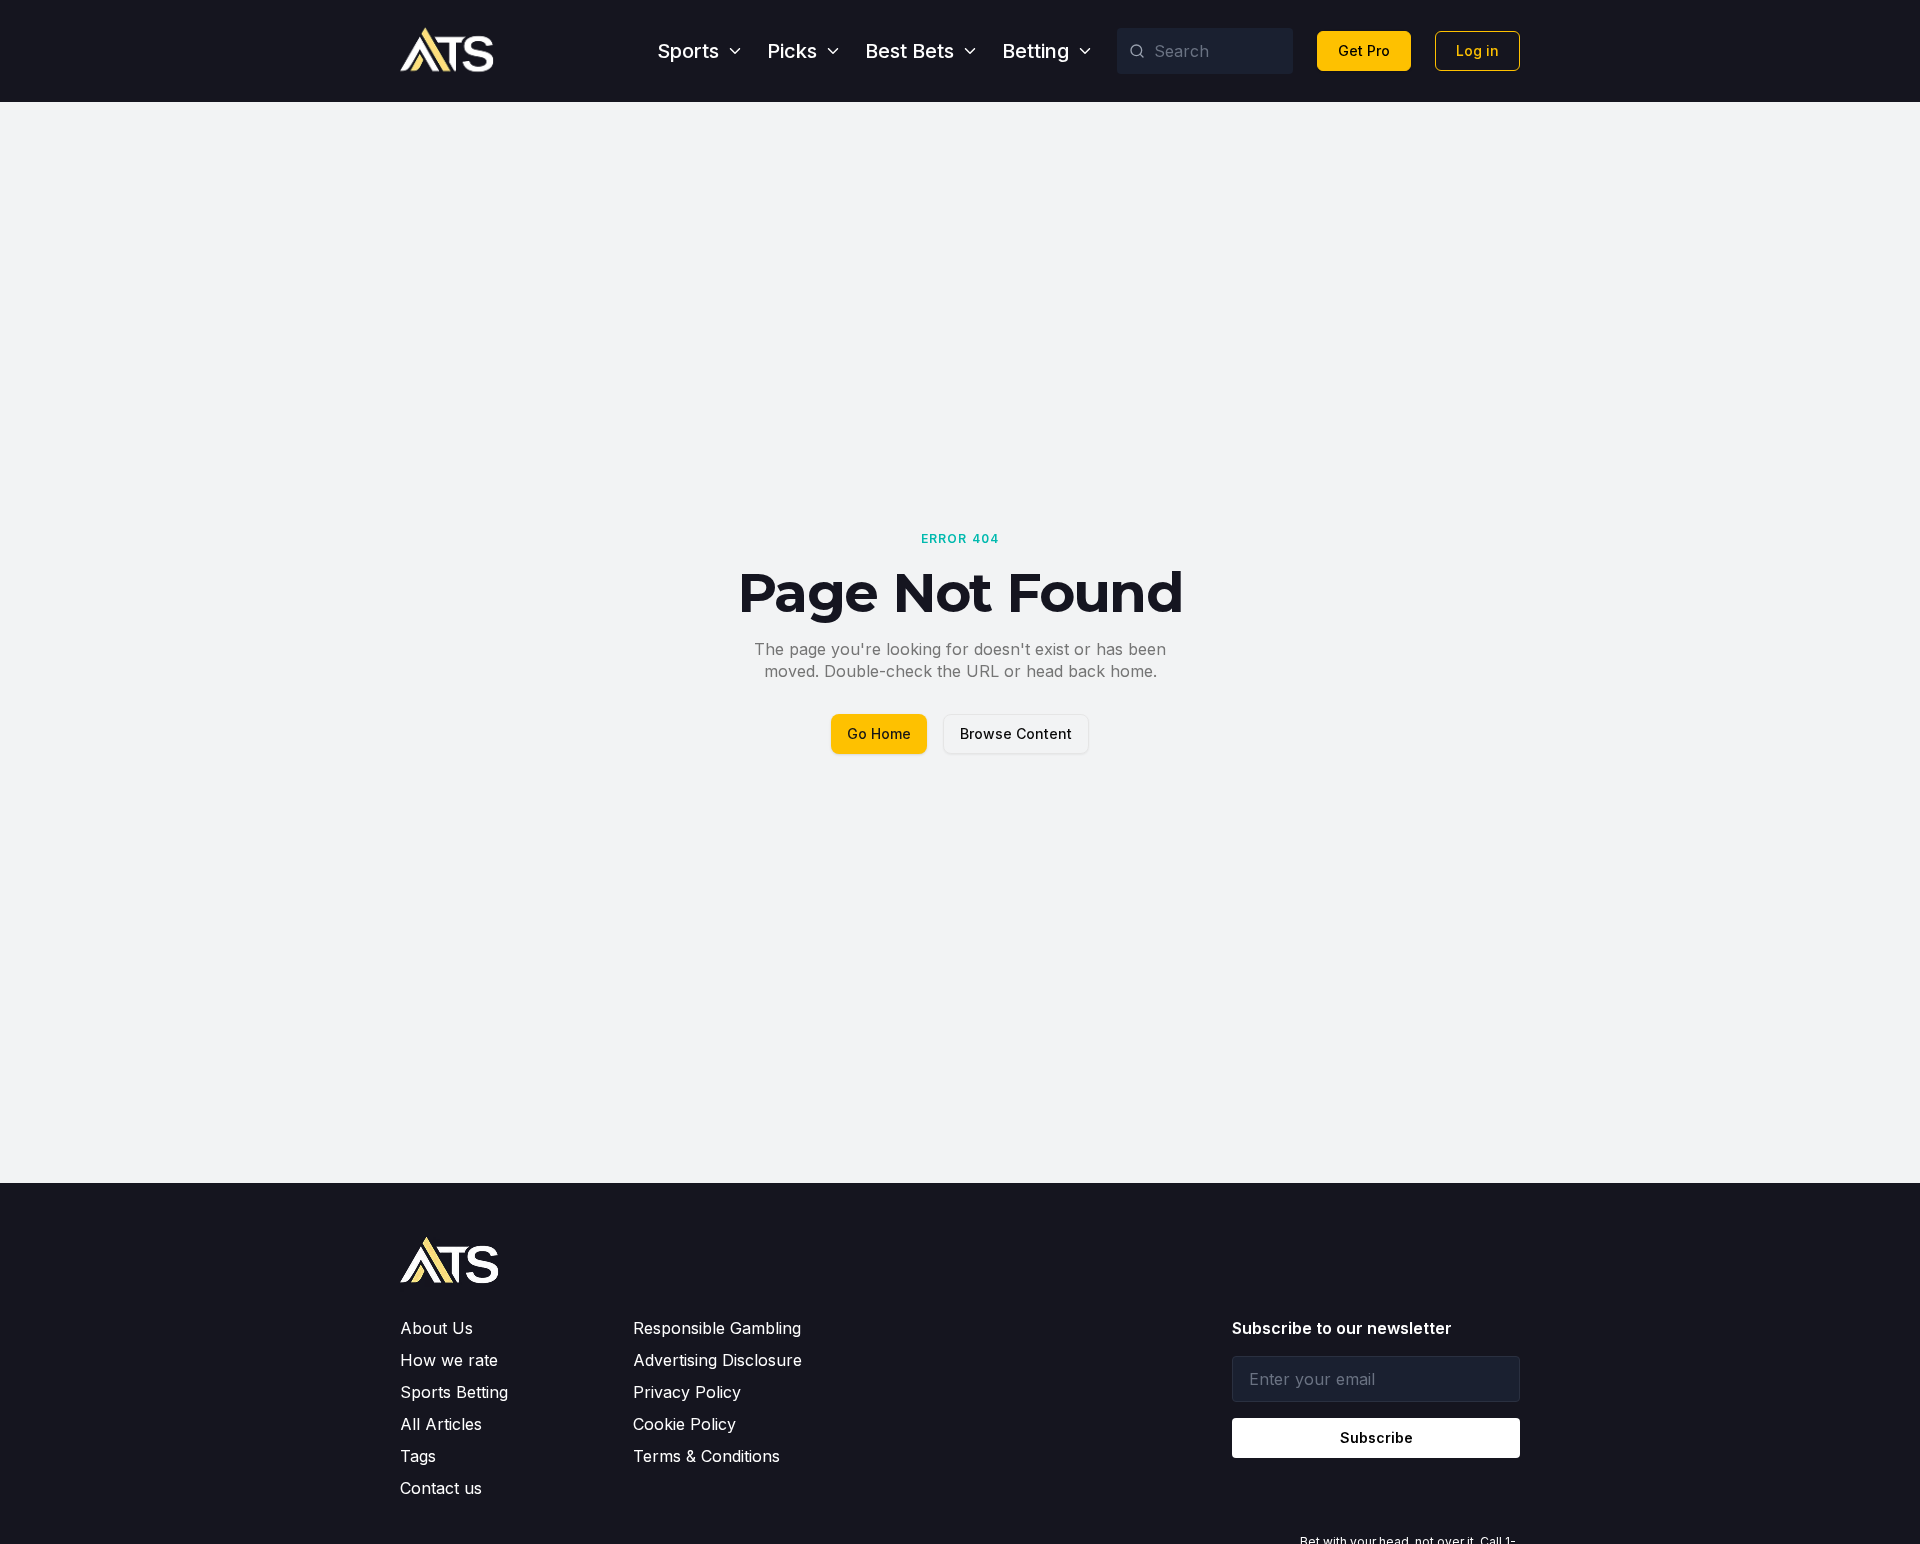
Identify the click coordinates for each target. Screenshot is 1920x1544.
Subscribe (1376, 1437)
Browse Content (1016, 733)
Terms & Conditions (706, 1456)
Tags (418, 1456)
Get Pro (1364, 50)
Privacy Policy (687, 1392)
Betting (1035, 51)
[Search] (1137, 51)
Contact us (441, 1488)
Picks (792, 51)
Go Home (879, 733)
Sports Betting (454, 1392)
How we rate (449, 1360)
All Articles (441, 1424)
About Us (436, 1328)
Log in (1477, 50)
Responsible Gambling (717, 1328)
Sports (688, 51)
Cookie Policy (684, 1424)
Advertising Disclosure (717, 1360)
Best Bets (909, 51)
